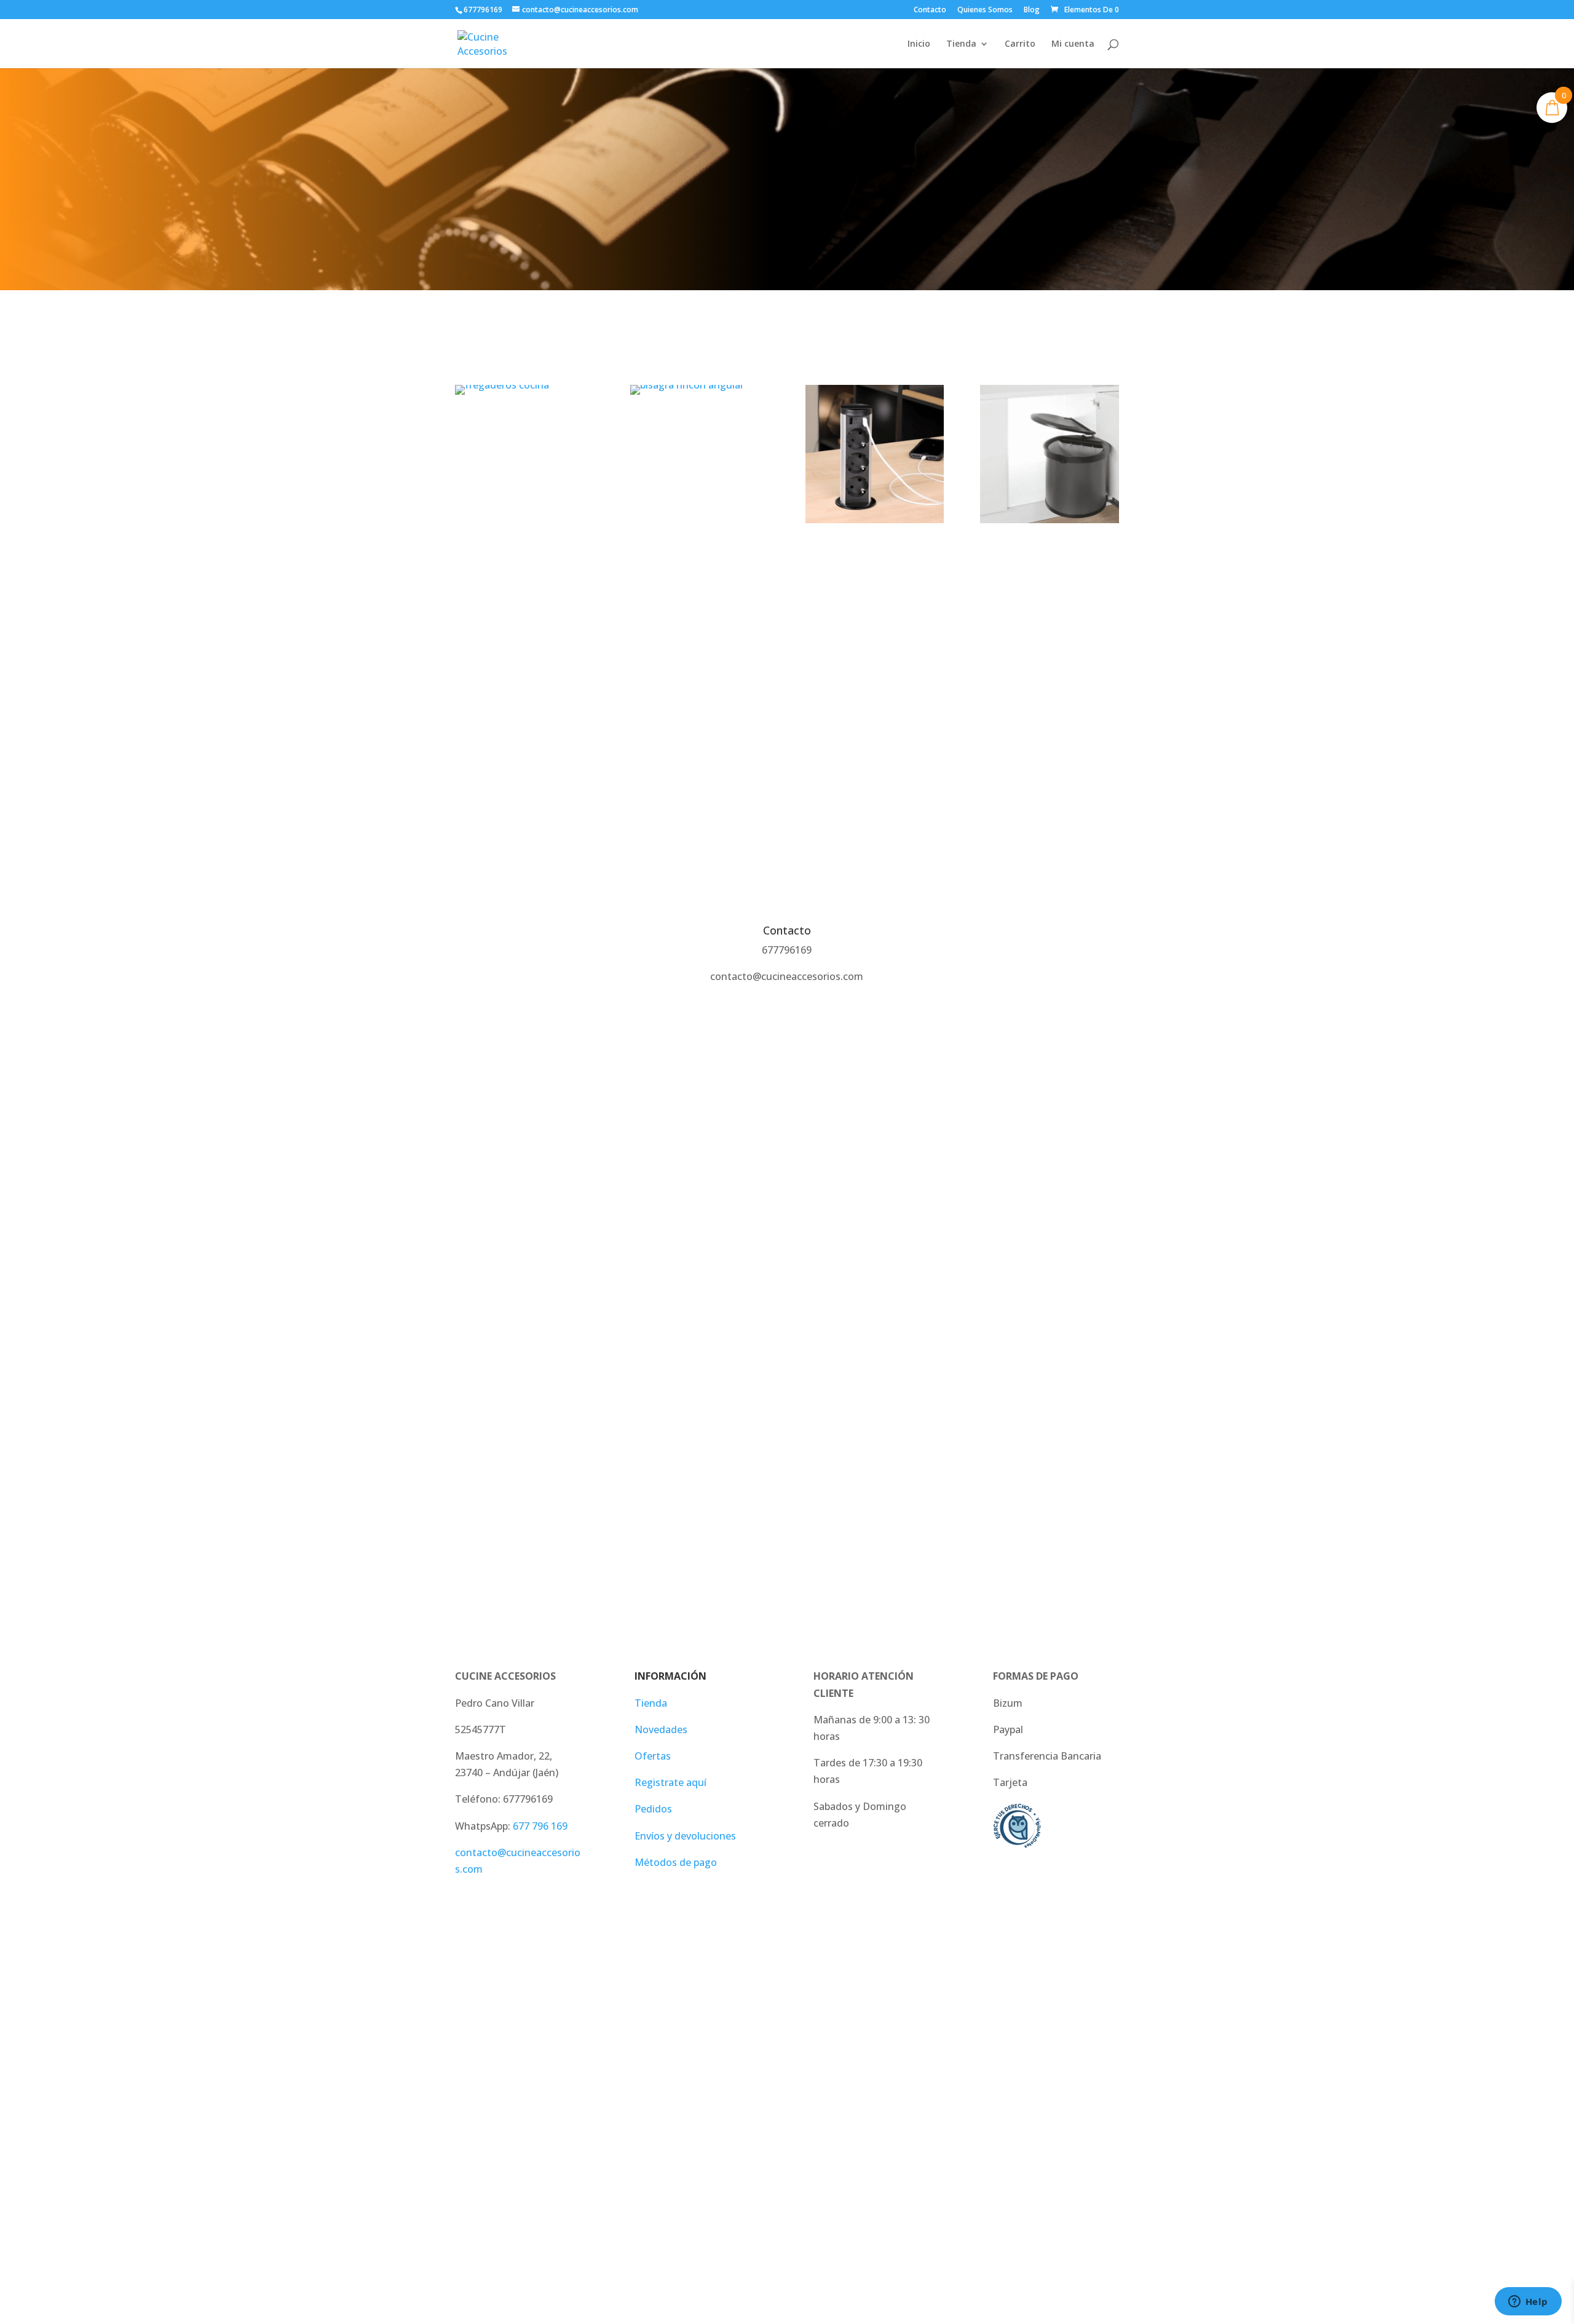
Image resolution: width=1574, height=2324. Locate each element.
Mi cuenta (1073, 44)
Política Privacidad (558, 2121)
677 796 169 (540, 1826)
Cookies (831, 2121)
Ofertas (653, 1756)
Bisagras (700, 428)
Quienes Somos (985, 10)
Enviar (487, 1382)
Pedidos (653, 1809)
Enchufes (875, 557)
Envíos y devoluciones (685, 1836)
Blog (1032, 10)
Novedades (661, 1729)
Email (468, 1207)
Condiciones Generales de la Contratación (707, 2121)
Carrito (1020, 44)
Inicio (919, 44)
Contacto (930, 10)
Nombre (474, 1139)
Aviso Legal (481, 2121)
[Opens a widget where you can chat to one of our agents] (1528, 2302)
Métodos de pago (676, 1862)
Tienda (961, 44)
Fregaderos (524, 428)
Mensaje (475, 1276)
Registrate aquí (670, 1782)
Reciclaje (1050, 557)
